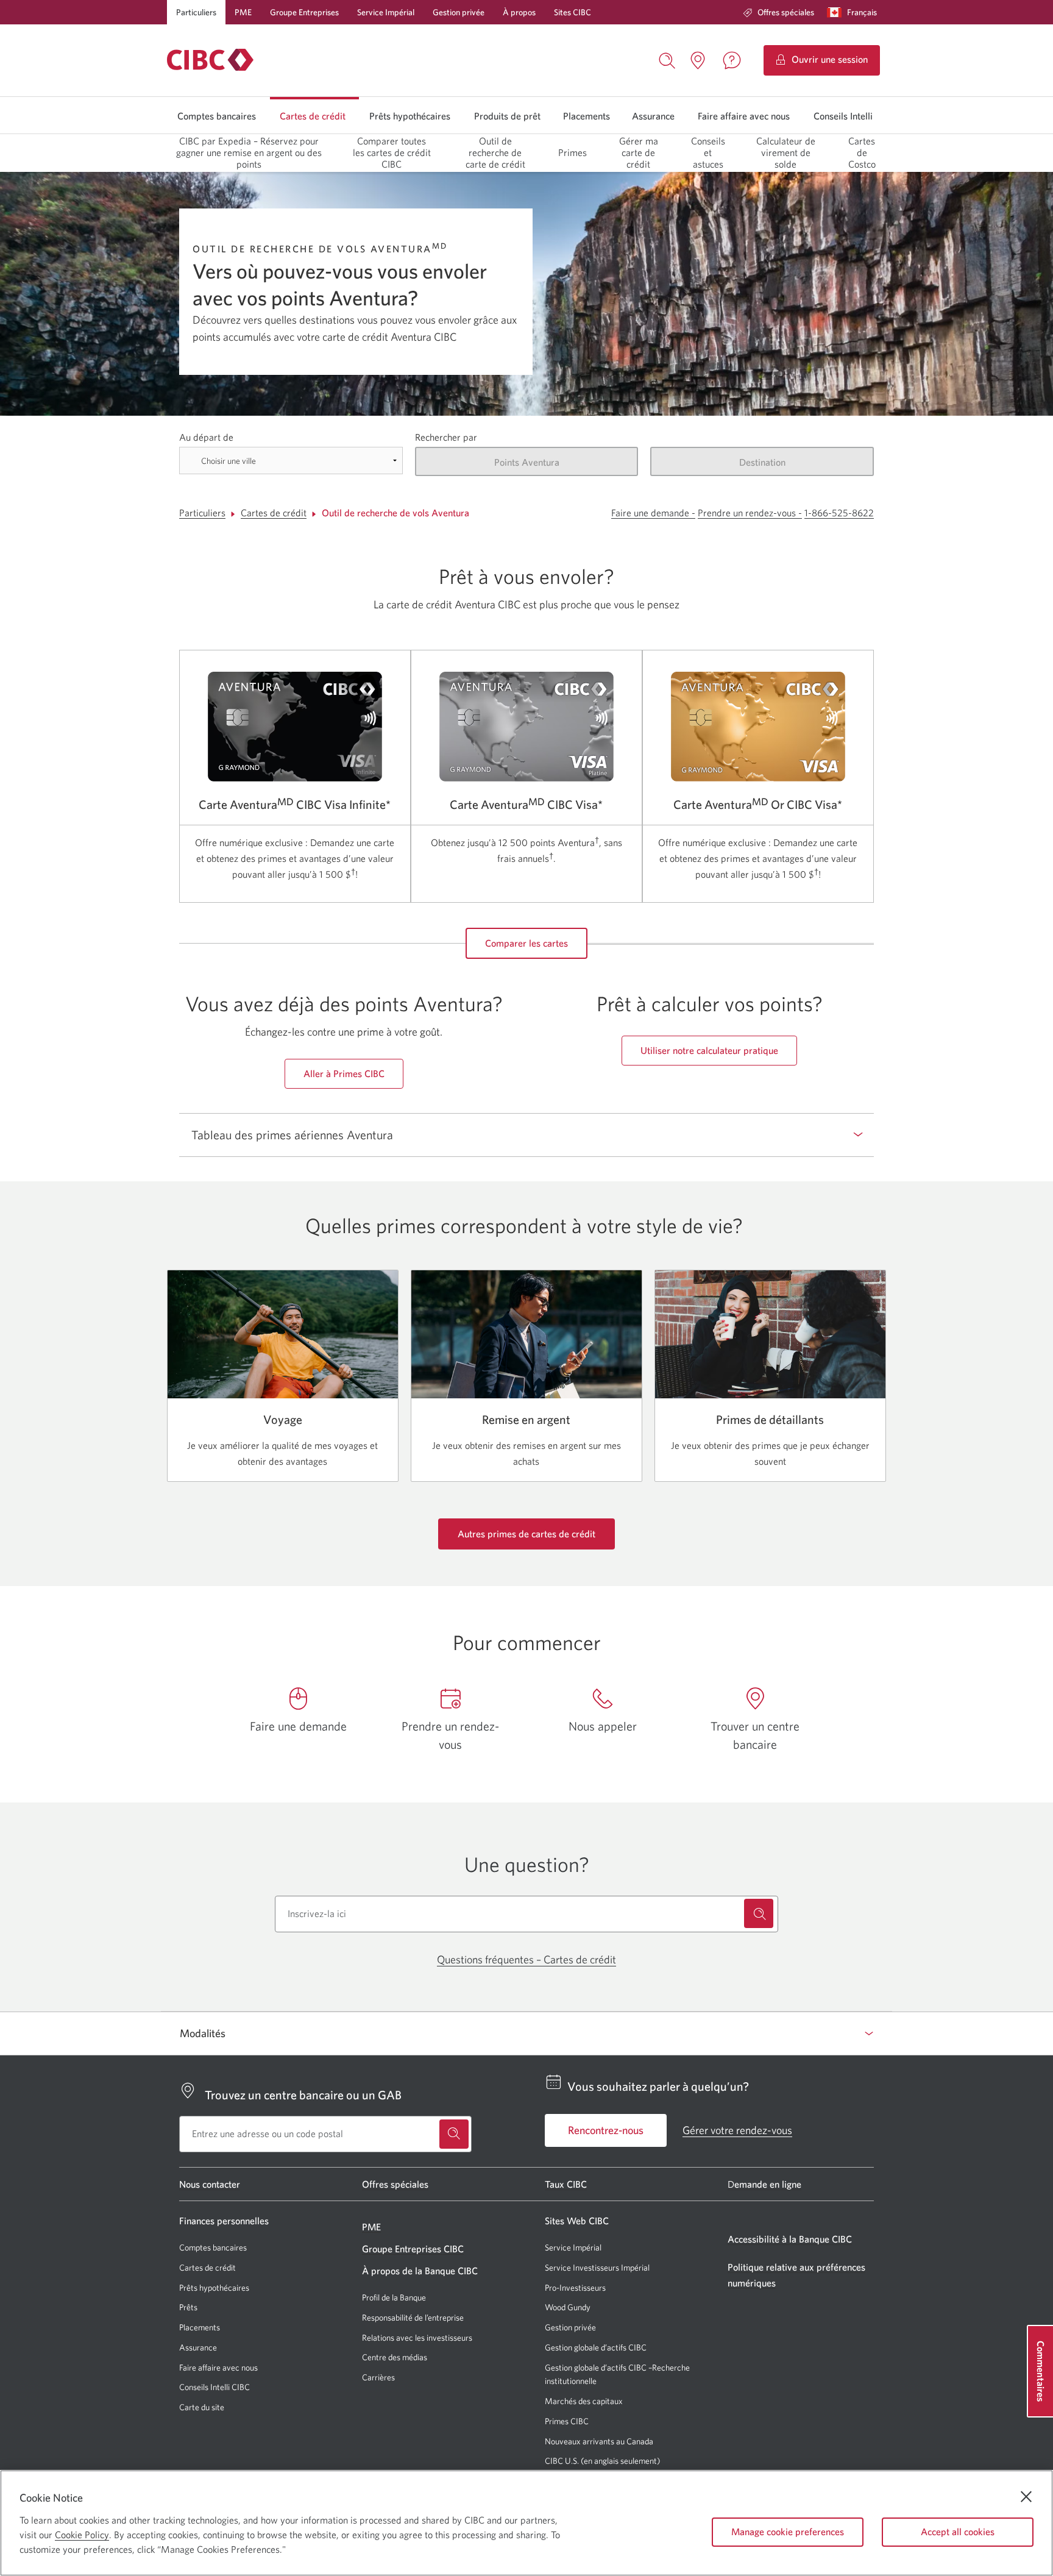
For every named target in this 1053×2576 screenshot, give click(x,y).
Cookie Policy (82, 2535)
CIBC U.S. (562, 2461)
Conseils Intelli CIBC (214, 2387)
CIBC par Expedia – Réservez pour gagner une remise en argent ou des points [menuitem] (249, 152)
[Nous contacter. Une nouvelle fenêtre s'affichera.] (732, 60)
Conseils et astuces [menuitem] (708, 152)
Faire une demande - (653, 513)
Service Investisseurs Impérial (597, 2268)
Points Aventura (527, 462)
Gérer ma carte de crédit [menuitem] (639, 152)
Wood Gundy (568, 2307)
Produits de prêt (507, 116)
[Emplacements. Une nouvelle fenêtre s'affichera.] (698, 60)
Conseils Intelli (843, 116)
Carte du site (202, 2407)
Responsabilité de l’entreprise (413, 2318)
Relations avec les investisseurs (417, 2338)
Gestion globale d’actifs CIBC (596, 2347)
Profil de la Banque (394, 2297)
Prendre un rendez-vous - (750, 513)
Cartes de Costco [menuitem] (862, 152)
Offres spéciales (786, 12)
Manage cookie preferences (788, 2532)
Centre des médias (395, 2357)
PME (243, 12)
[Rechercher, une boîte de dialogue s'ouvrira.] (667, 59)
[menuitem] (778, 12)
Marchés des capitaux (584, 2401)
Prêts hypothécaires (410, 116)
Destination (762, 462)
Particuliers (196, 12)
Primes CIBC (567, 2421)
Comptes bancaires (217, 116)
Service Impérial (386, 12)
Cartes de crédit (313, 116)
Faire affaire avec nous (744, 116)
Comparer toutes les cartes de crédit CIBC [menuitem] (392, 152)
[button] (855, 12)
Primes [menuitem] (573, 152)
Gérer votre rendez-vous (737, 2130)
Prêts (188, 2307)
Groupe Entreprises (304, 12)
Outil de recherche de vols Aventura (395, 513)
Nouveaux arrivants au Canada (599, 2441)
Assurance (653, 116)
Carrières (378, 2377)
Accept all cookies (958, 2532)
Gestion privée (459, 12)
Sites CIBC (573, 12)
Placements (587, 116)
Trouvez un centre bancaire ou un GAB (303, 2095)
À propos (519, 12)
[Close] (1026, 2497)
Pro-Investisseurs (575, 2288)
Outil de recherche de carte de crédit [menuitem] (495, 152)
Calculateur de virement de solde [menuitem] (786, 152)
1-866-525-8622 (839, 513)
